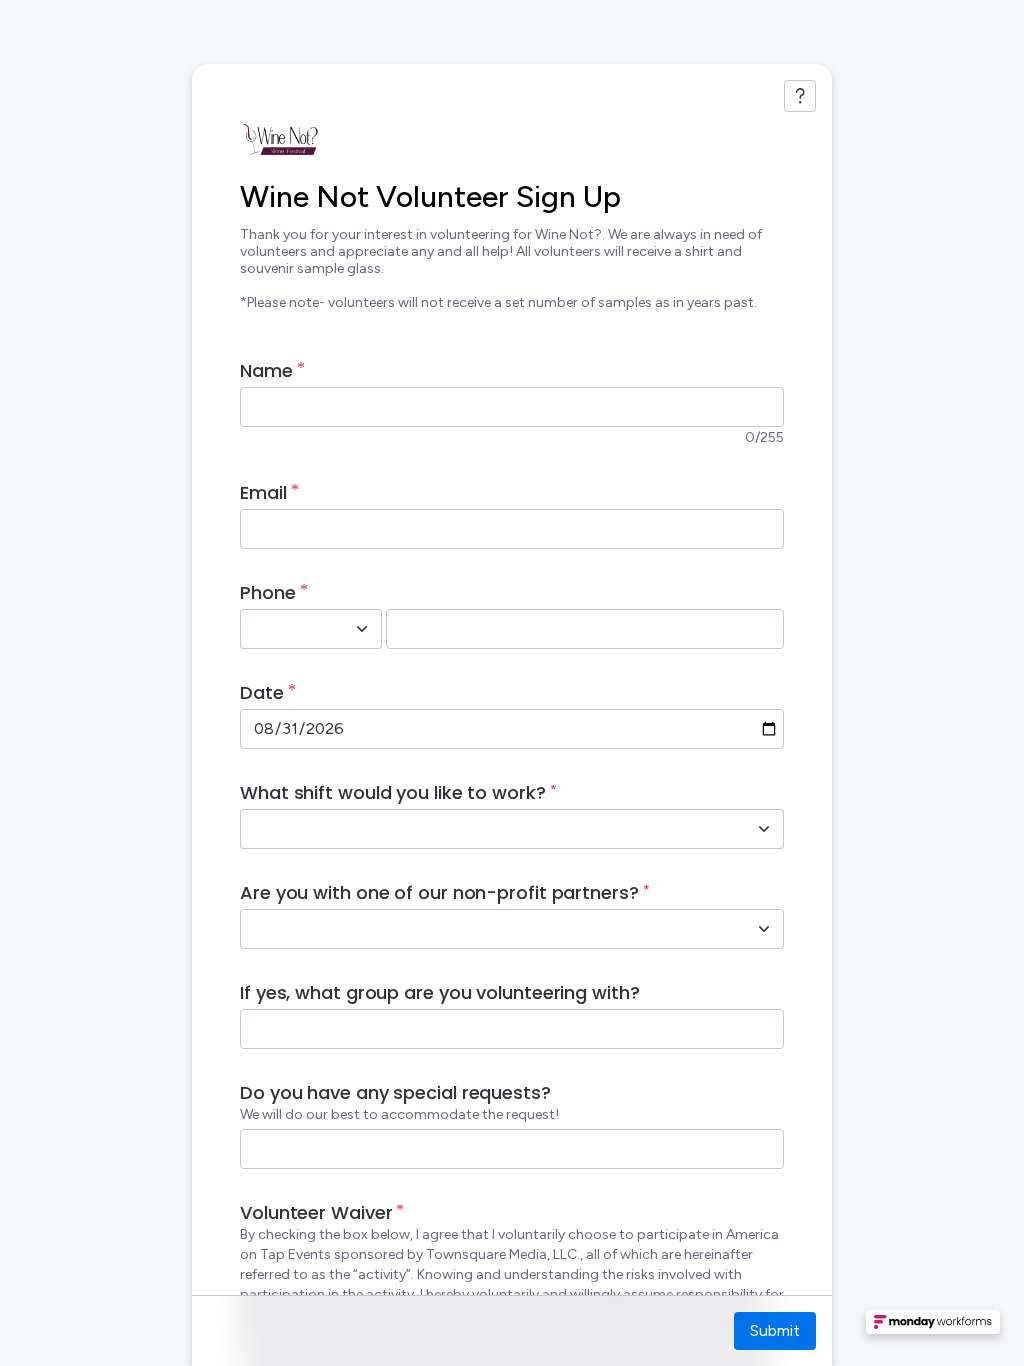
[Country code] (362, 629)
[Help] (800, 96)
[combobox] (289, 629)
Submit (775, 1330)
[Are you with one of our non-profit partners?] (764, 929)
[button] (933, 1328)
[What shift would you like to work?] (764, 829)
